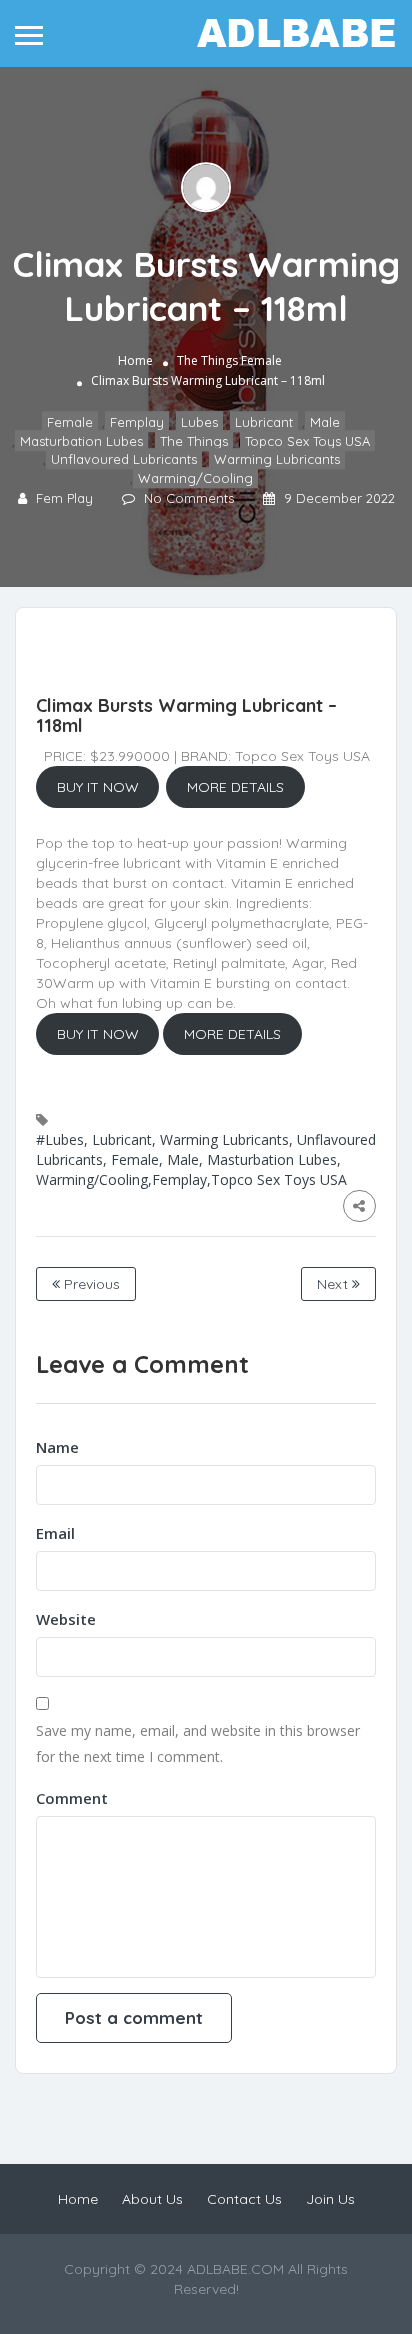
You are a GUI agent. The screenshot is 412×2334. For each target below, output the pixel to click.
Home (135, 361)
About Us (152, 2199)
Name (57, 1447)
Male (325, 423)
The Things (207, 361)
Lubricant (264, 423)
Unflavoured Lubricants (124, 460)
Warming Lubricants (277, 460)
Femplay (137, 423)
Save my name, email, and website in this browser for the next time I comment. (198, 1743)
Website (66, 1619)
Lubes (199, 423)
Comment (72, 1798)
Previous (90, 1284)
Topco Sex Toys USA (307, 441)
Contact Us (244, 2199)
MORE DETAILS (235, 787)
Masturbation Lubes (81, 441)
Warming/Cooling (195, 478)
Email (55, 1533)
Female (261, 361)
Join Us (330, 2199)
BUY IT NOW (98, 787)
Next (334, 1284)
